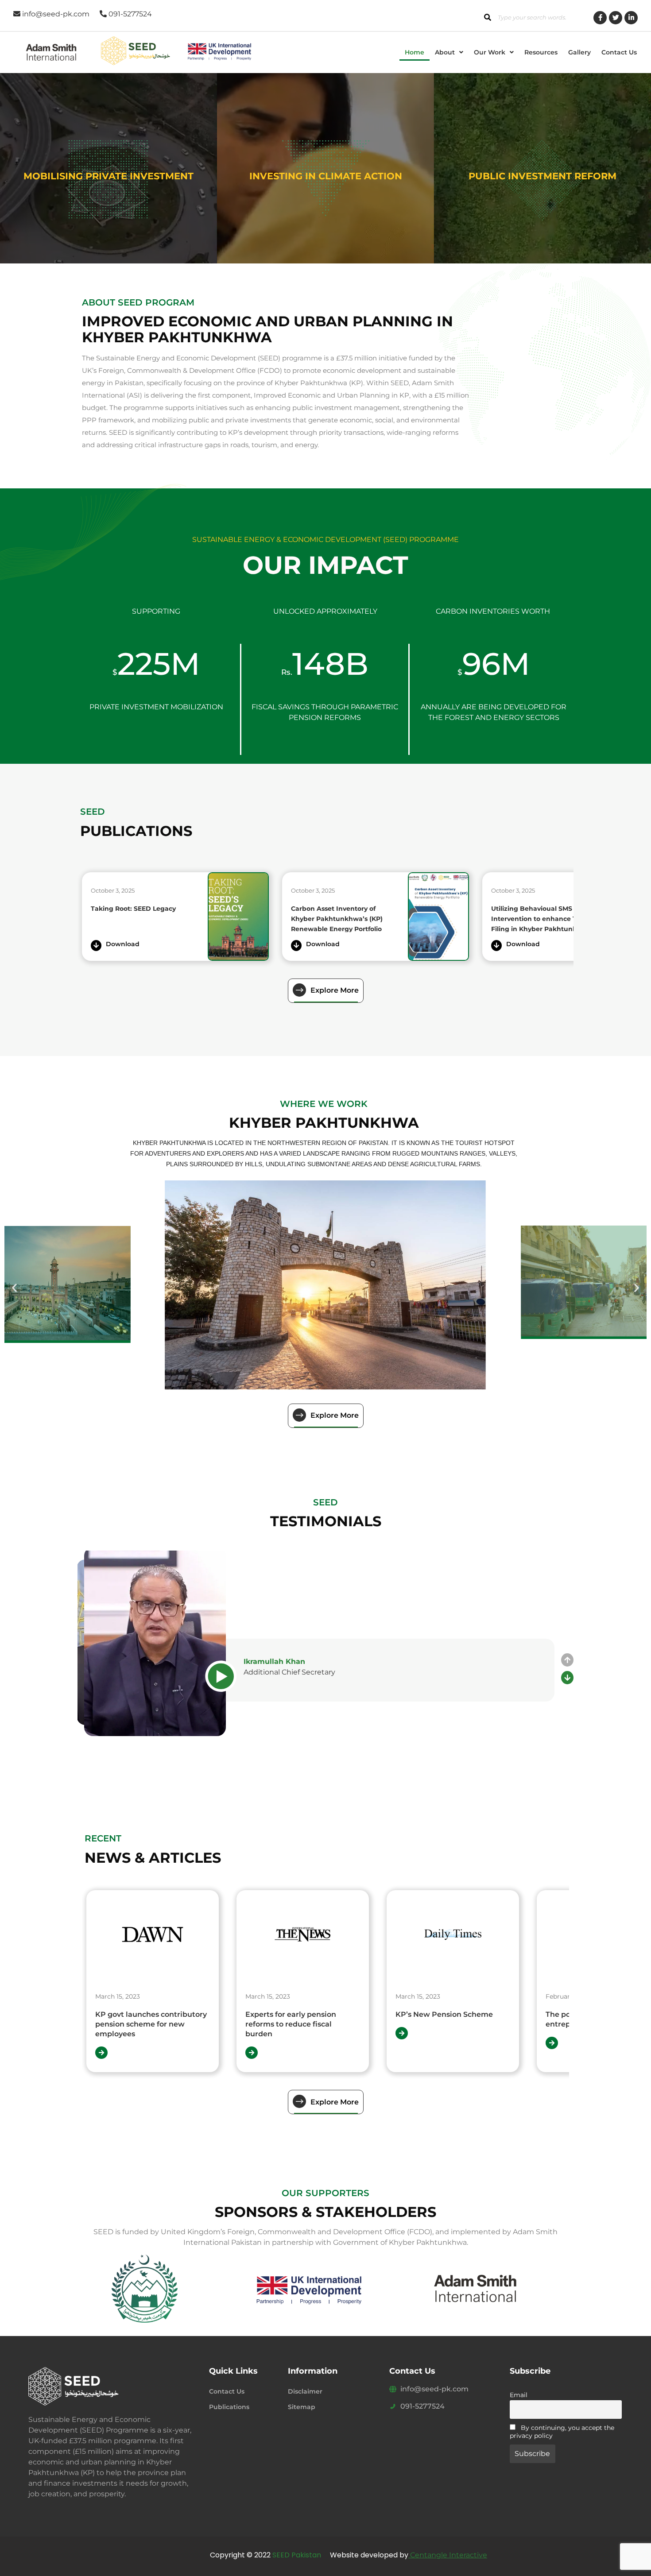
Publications (229, 2407)
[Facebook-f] (600, 18)
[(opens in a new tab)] (238, 917)
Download (123, 944)
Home (415, 52)
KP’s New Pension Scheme (340, 2014)
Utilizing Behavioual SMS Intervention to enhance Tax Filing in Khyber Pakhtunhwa (339, 919)
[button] (449, 52)
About (445, 52)
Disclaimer (305, 2391)
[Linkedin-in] (631, 18)
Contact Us (619, 52)
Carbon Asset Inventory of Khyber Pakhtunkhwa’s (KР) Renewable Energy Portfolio (137, 919)
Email (519, 2395)
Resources (541, 52)
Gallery (579, 52)
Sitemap (302, 2407)
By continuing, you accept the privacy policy (562, 2432)
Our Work (490, 52)
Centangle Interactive (448, 2555)
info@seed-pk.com (434, 2389)
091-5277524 (422, 2406)
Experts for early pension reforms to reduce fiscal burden (186, 2024)
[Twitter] (616, 18)
